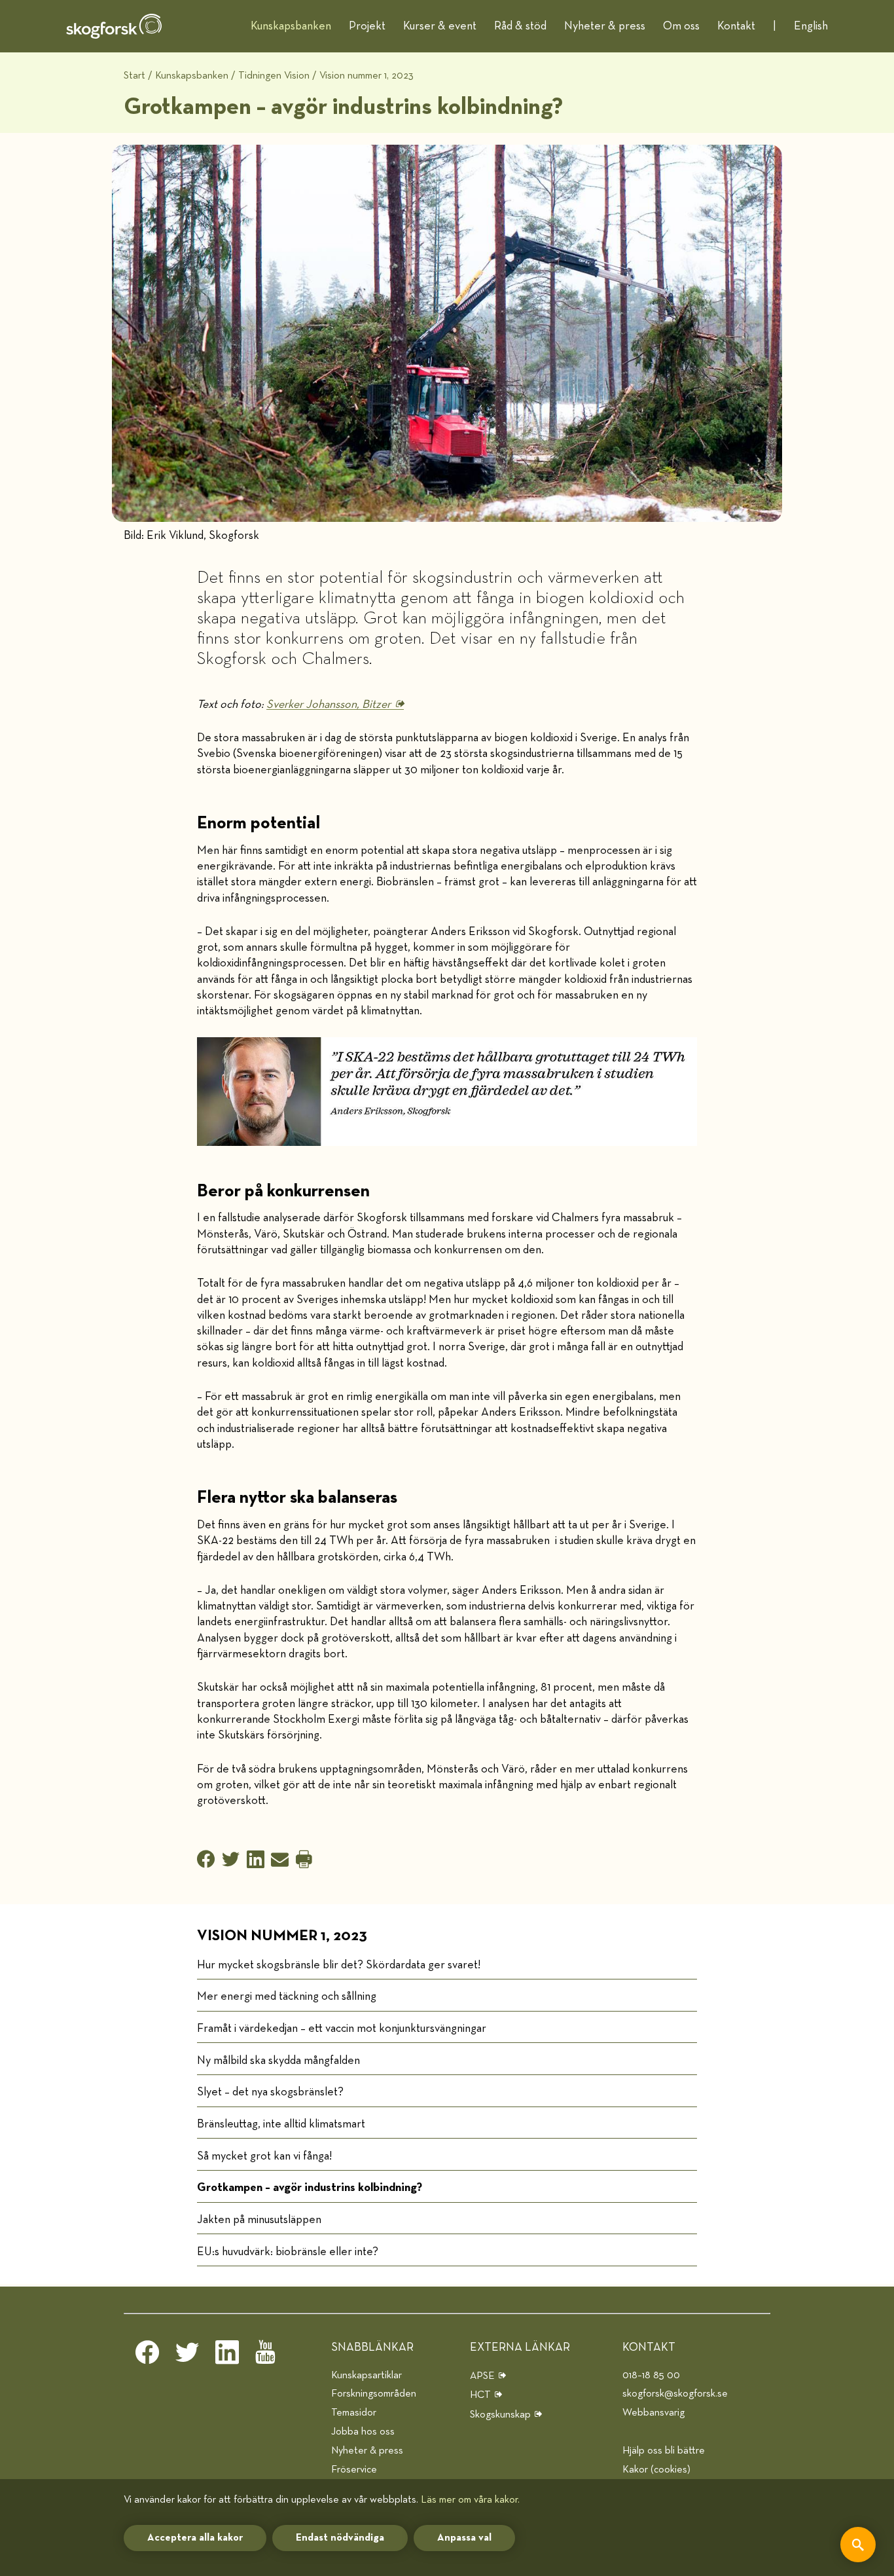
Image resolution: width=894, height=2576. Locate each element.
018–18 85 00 (651, 2375)
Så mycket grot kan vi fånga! (264, 2156)
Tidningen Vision (274, 76)
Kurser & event (440, 26)
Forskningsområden (374, 2394)
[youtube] (267, 2356)
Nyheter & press (605, 26)
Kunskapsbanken (291, 26)
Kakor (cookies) (656, 2470)
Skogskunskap (500, 2415)
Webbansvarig (653, 2413)
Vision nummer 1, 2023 (367, 76)
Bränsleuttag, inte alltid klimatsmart (281, 2124)
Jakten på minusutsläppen (259, 2220)
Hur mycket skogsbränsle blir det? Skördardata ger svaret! (339, 1965)
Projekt (367, 26)
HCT (480, 2395)
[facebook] (147, 2356)
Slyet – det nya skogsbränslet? (270, 2092)
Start (134, 76)
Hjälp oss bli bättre (664, 2451)
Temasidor (354, 2413)
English (811, 26)
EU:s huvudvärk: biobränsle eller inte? (288, 2252)
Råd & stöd (520, 26)
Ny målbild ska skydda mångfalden (278, 2061)
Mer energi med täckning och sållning (287, 1996)
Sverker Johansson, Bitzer (329, 705)
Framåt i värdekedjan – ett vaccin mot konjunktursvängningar (342, 2029)
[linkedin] (227, 2356)
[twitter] (187, 2356)
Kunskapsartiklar (367, 2375)
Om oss (681, 26)
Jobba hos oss (363, 2432)
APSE (482, 2376)
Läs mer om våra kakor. (470, 2500)
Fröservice (354, 2470)
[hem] (114, 26)
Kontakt (736, 26)
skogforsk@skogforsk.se (675, 2394)
